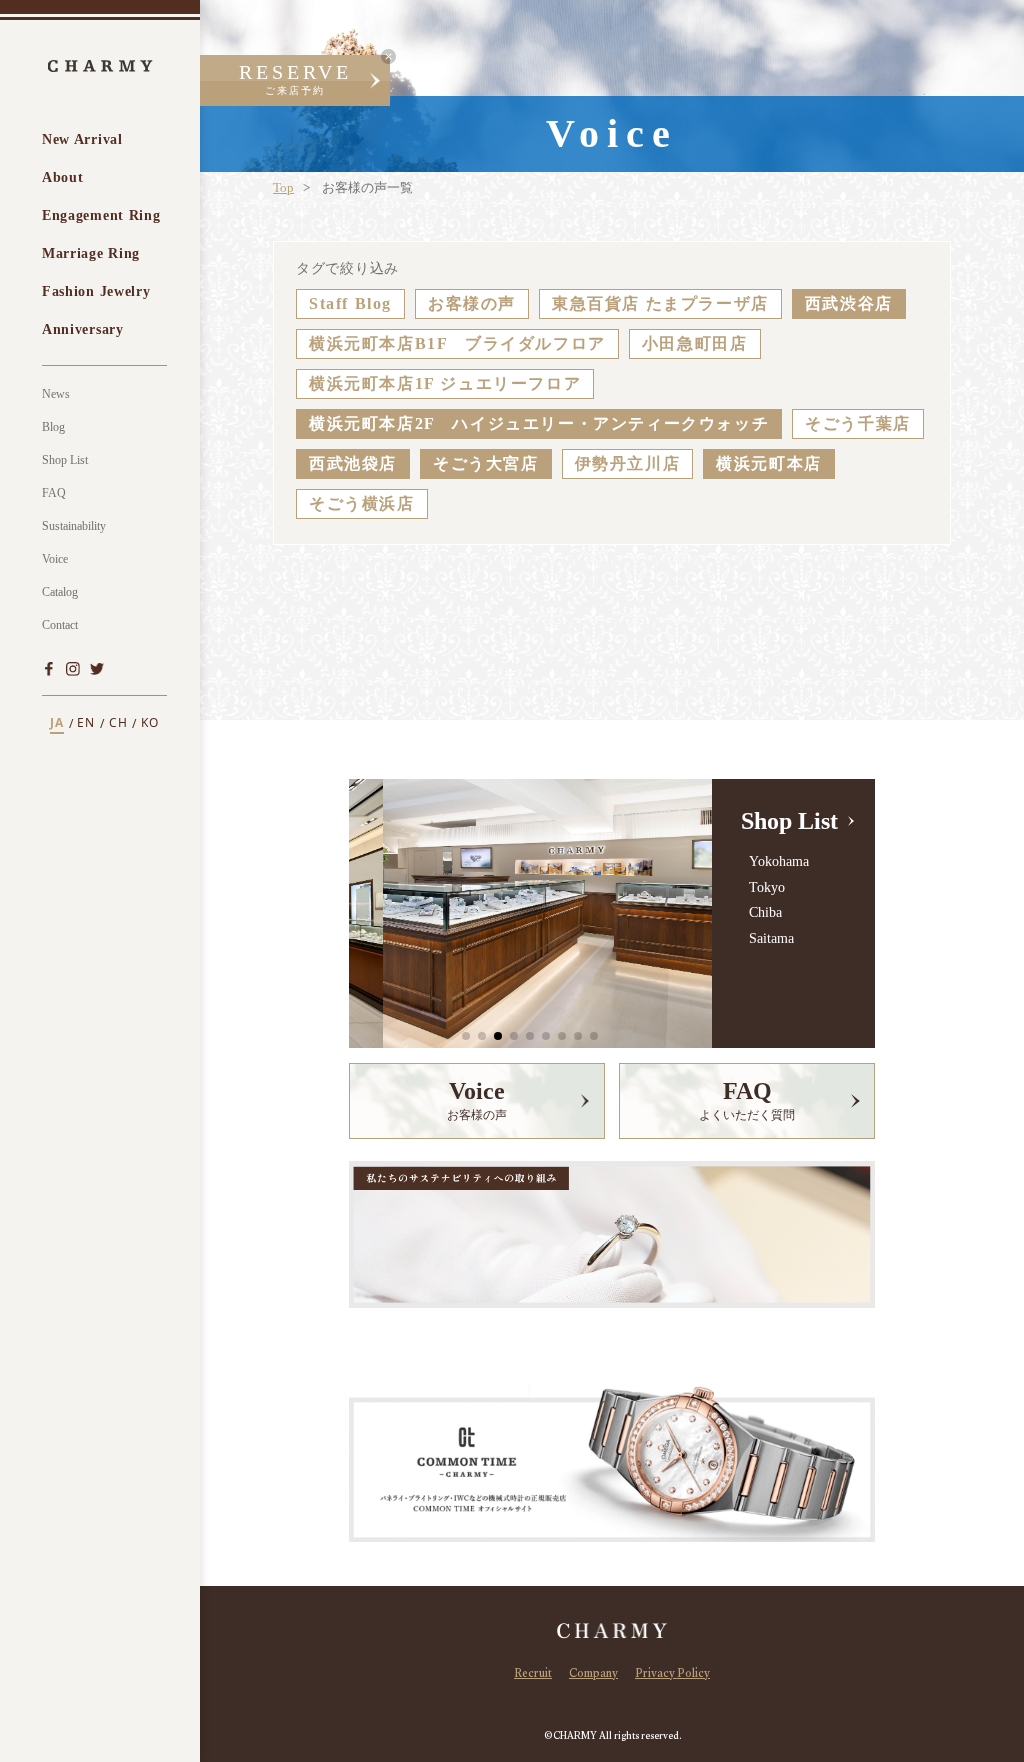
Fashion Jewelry (96, 291)
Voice (55, 559)
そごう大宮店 (486, 463)
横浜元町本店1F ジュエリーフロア (445, 383)
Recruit (533, 1675)
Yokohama (778, 861)
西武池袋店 (353, 463)
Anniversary (83, 329)
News (56, 394)
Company (593, 1675)
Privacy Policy (672, 1675)
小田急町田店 (695, 343)
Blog (53, 427)
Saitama (771, 938)
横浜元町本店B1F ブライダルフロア (457, 343)
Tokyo (766, 887)
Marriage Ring (91, 253)
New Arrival (82, 139)
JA (57, 723)
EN (86, 723)
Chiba (765, 912)
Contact (60, 625)
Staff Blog (350, 303)
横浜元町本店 (769, 463)
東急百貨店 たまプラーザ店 (660, 303)
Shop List (65, 460)
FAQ (54, 493)
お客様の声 (472, 303)
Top (283, 187)
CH (118, 723)
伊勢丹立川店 (628, 463)
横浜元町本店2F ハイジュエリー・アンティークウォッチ (539, 423)
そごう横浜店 (362, 503)
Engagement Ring (101, 215)
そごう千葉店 (858, 423)
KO (150, 723)
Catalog (60, 592)
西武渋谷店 (849, 303)
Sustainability (74, 526)
